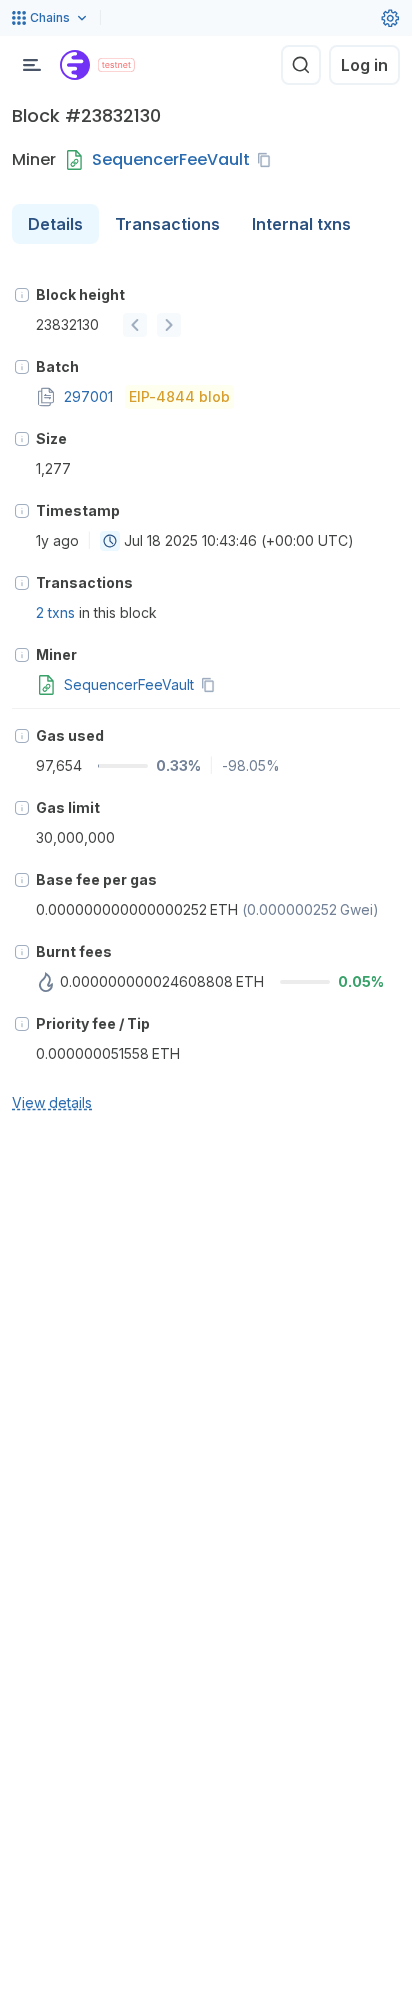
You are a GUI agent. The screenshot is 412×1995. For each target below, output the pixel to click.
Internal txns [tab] (301, 224)
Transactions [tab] (167, 224)
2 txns (55, 612)
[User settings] (390, 18)
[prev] (135, 325)
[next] (169, 325)
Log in (364, 65)
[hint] (22, 295)
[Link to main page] (75, 65)
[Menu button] (32, 65)
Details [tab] (55, 224)
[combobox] (110, 541)
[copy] (268, 160)
